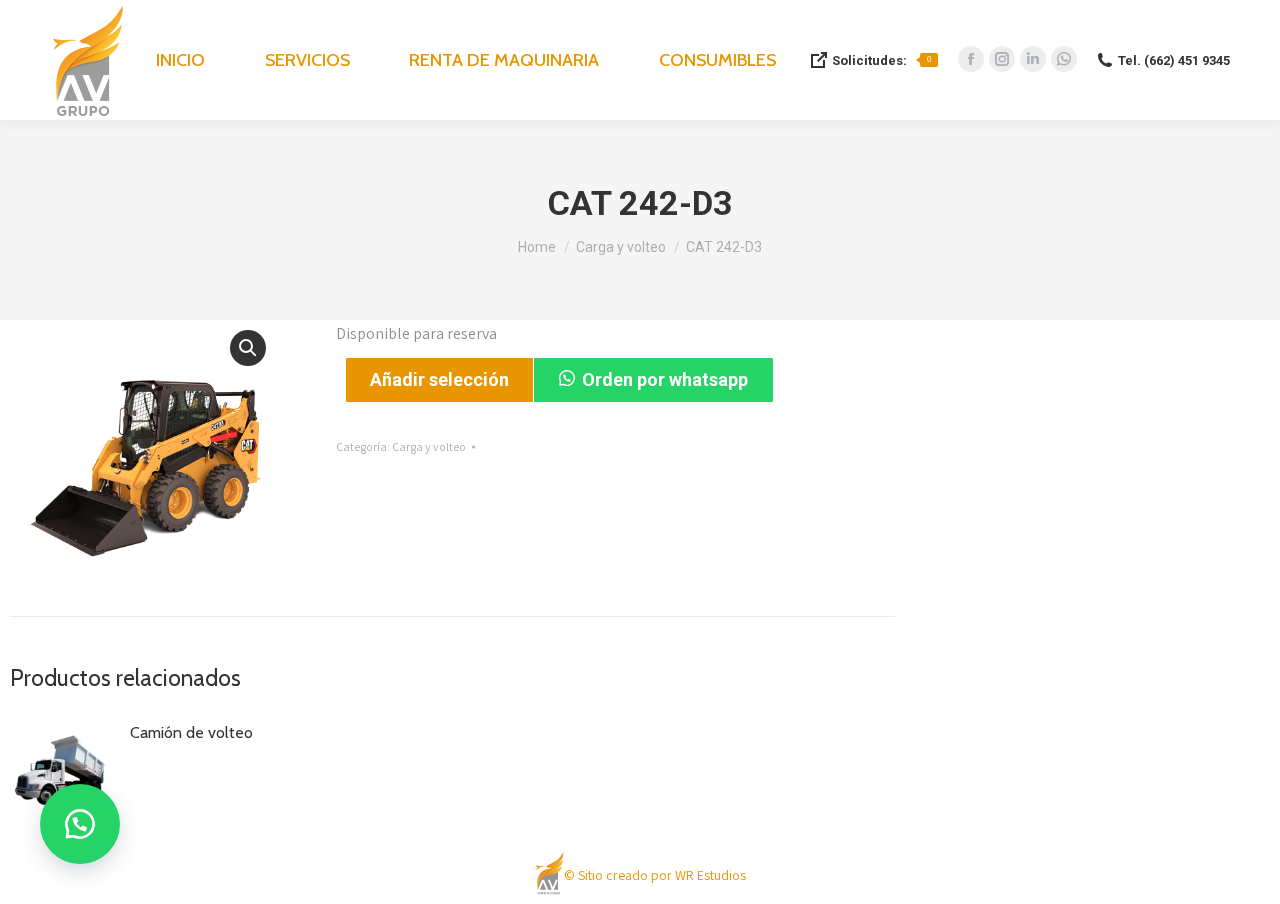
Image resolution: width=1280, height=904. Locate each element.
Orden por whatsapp (665, 379)
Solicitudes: (881, 60)
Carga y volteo (429, 446)
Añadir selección (439, 379)
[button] (248, 348)
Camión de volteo (191, 732)
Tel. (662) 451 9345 (1174, 60)
